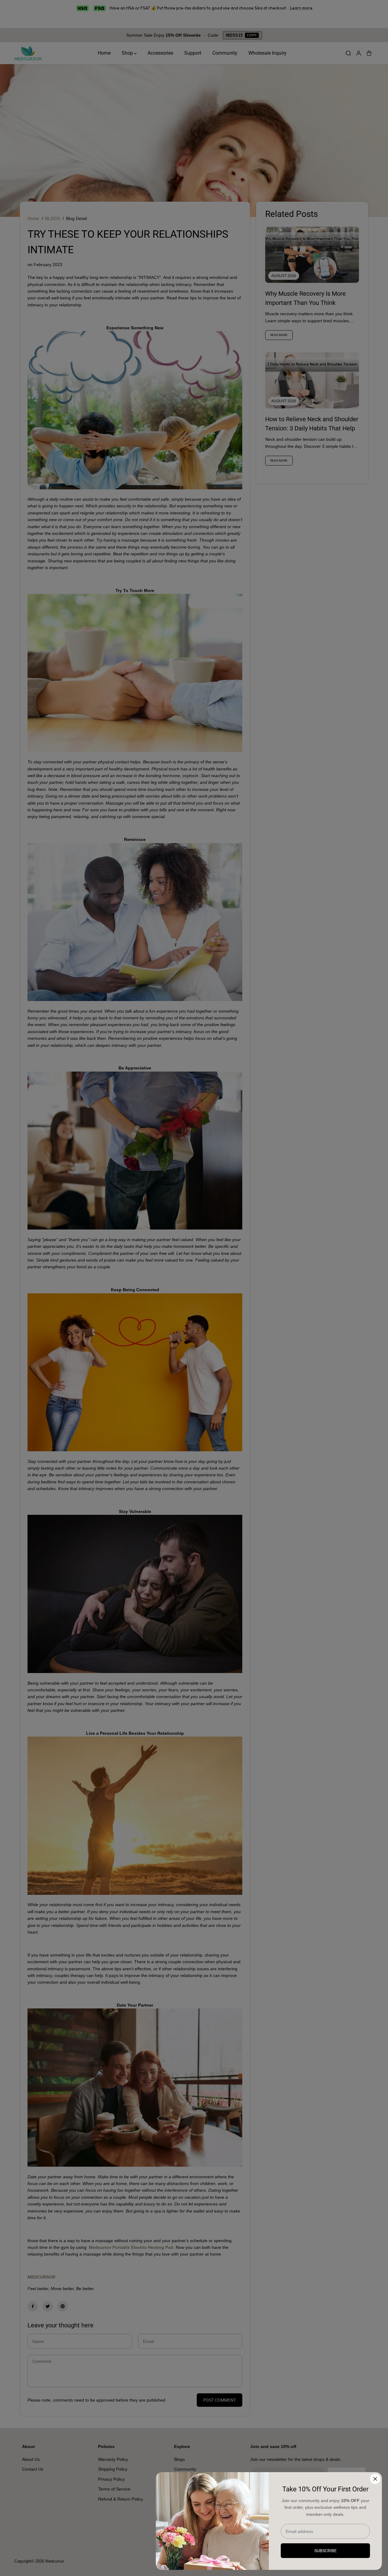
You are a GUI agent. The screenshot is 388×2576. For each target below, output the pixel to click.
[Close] (375, 2479)
